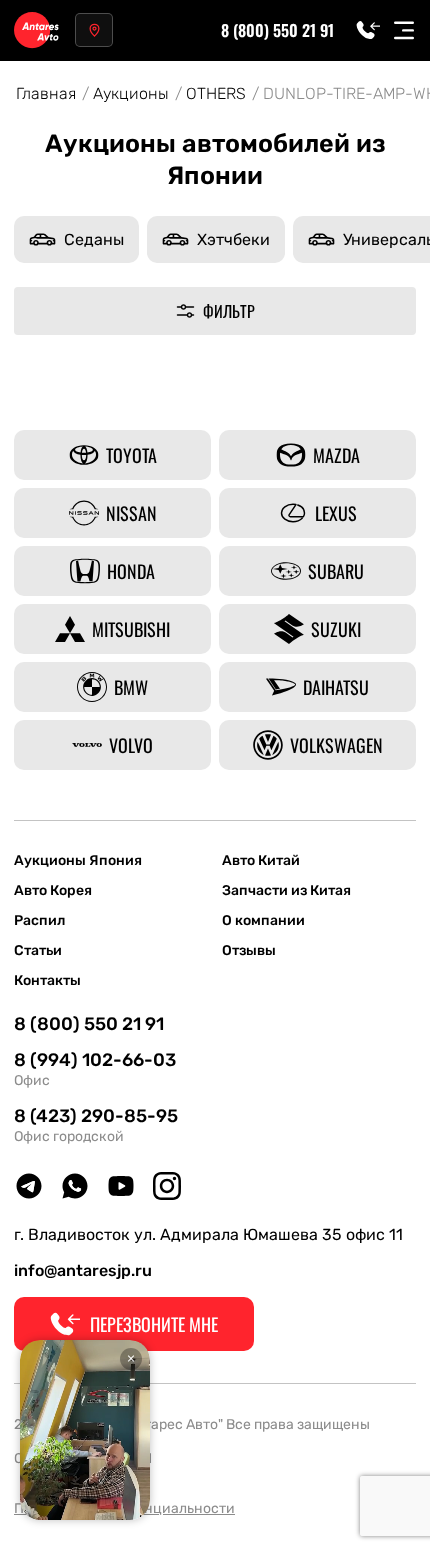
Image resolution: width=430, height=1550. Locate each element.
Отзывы (249, 951)
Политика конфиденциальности (124, 1508)
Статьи (38, 951)
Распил (39, 921)
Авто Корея (53, 891)
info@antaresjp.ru (83, 1270)
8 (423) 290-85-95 (96, 1116)
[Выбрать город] (94, 30)
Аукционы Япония (78, 861)
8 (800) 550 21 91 (277, 30)
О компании (263, 921)
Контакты (47, 981)
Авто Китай (261, 861)
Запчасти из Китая (286, 891)
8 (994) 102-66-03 (95, 1060)
